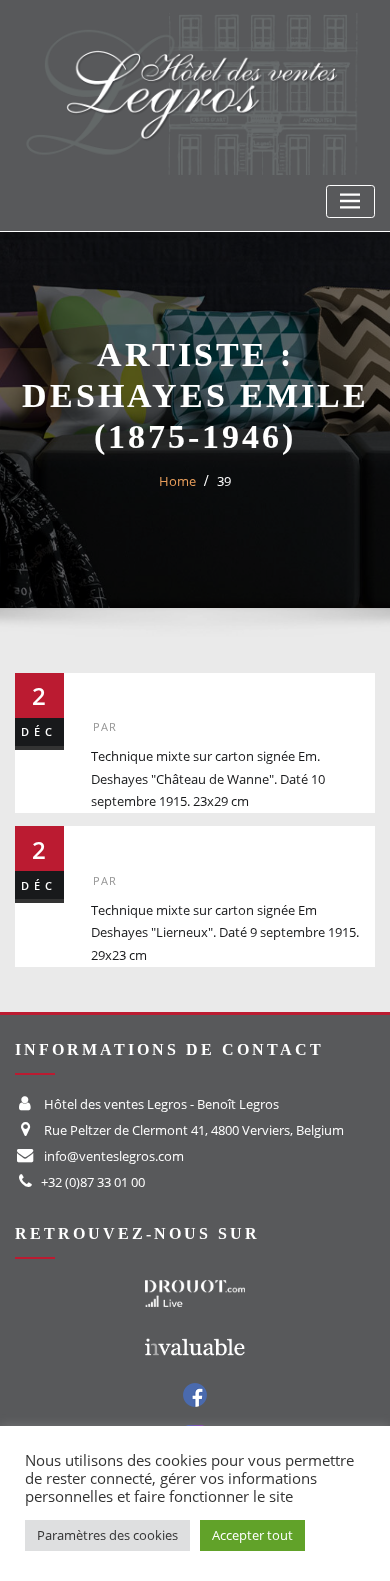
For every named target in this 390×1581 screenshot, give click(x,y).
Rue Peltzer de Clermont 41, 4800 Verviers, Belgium (194, 1130)
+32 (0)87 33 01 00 (93, 1182)
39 (224, 481)
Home (177, 481)
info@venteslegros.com (114, 1156)
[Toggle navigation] (350, 201)
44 (107, 842)
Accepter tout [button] (252, 1535)
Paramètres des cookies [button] (107, 1535)
